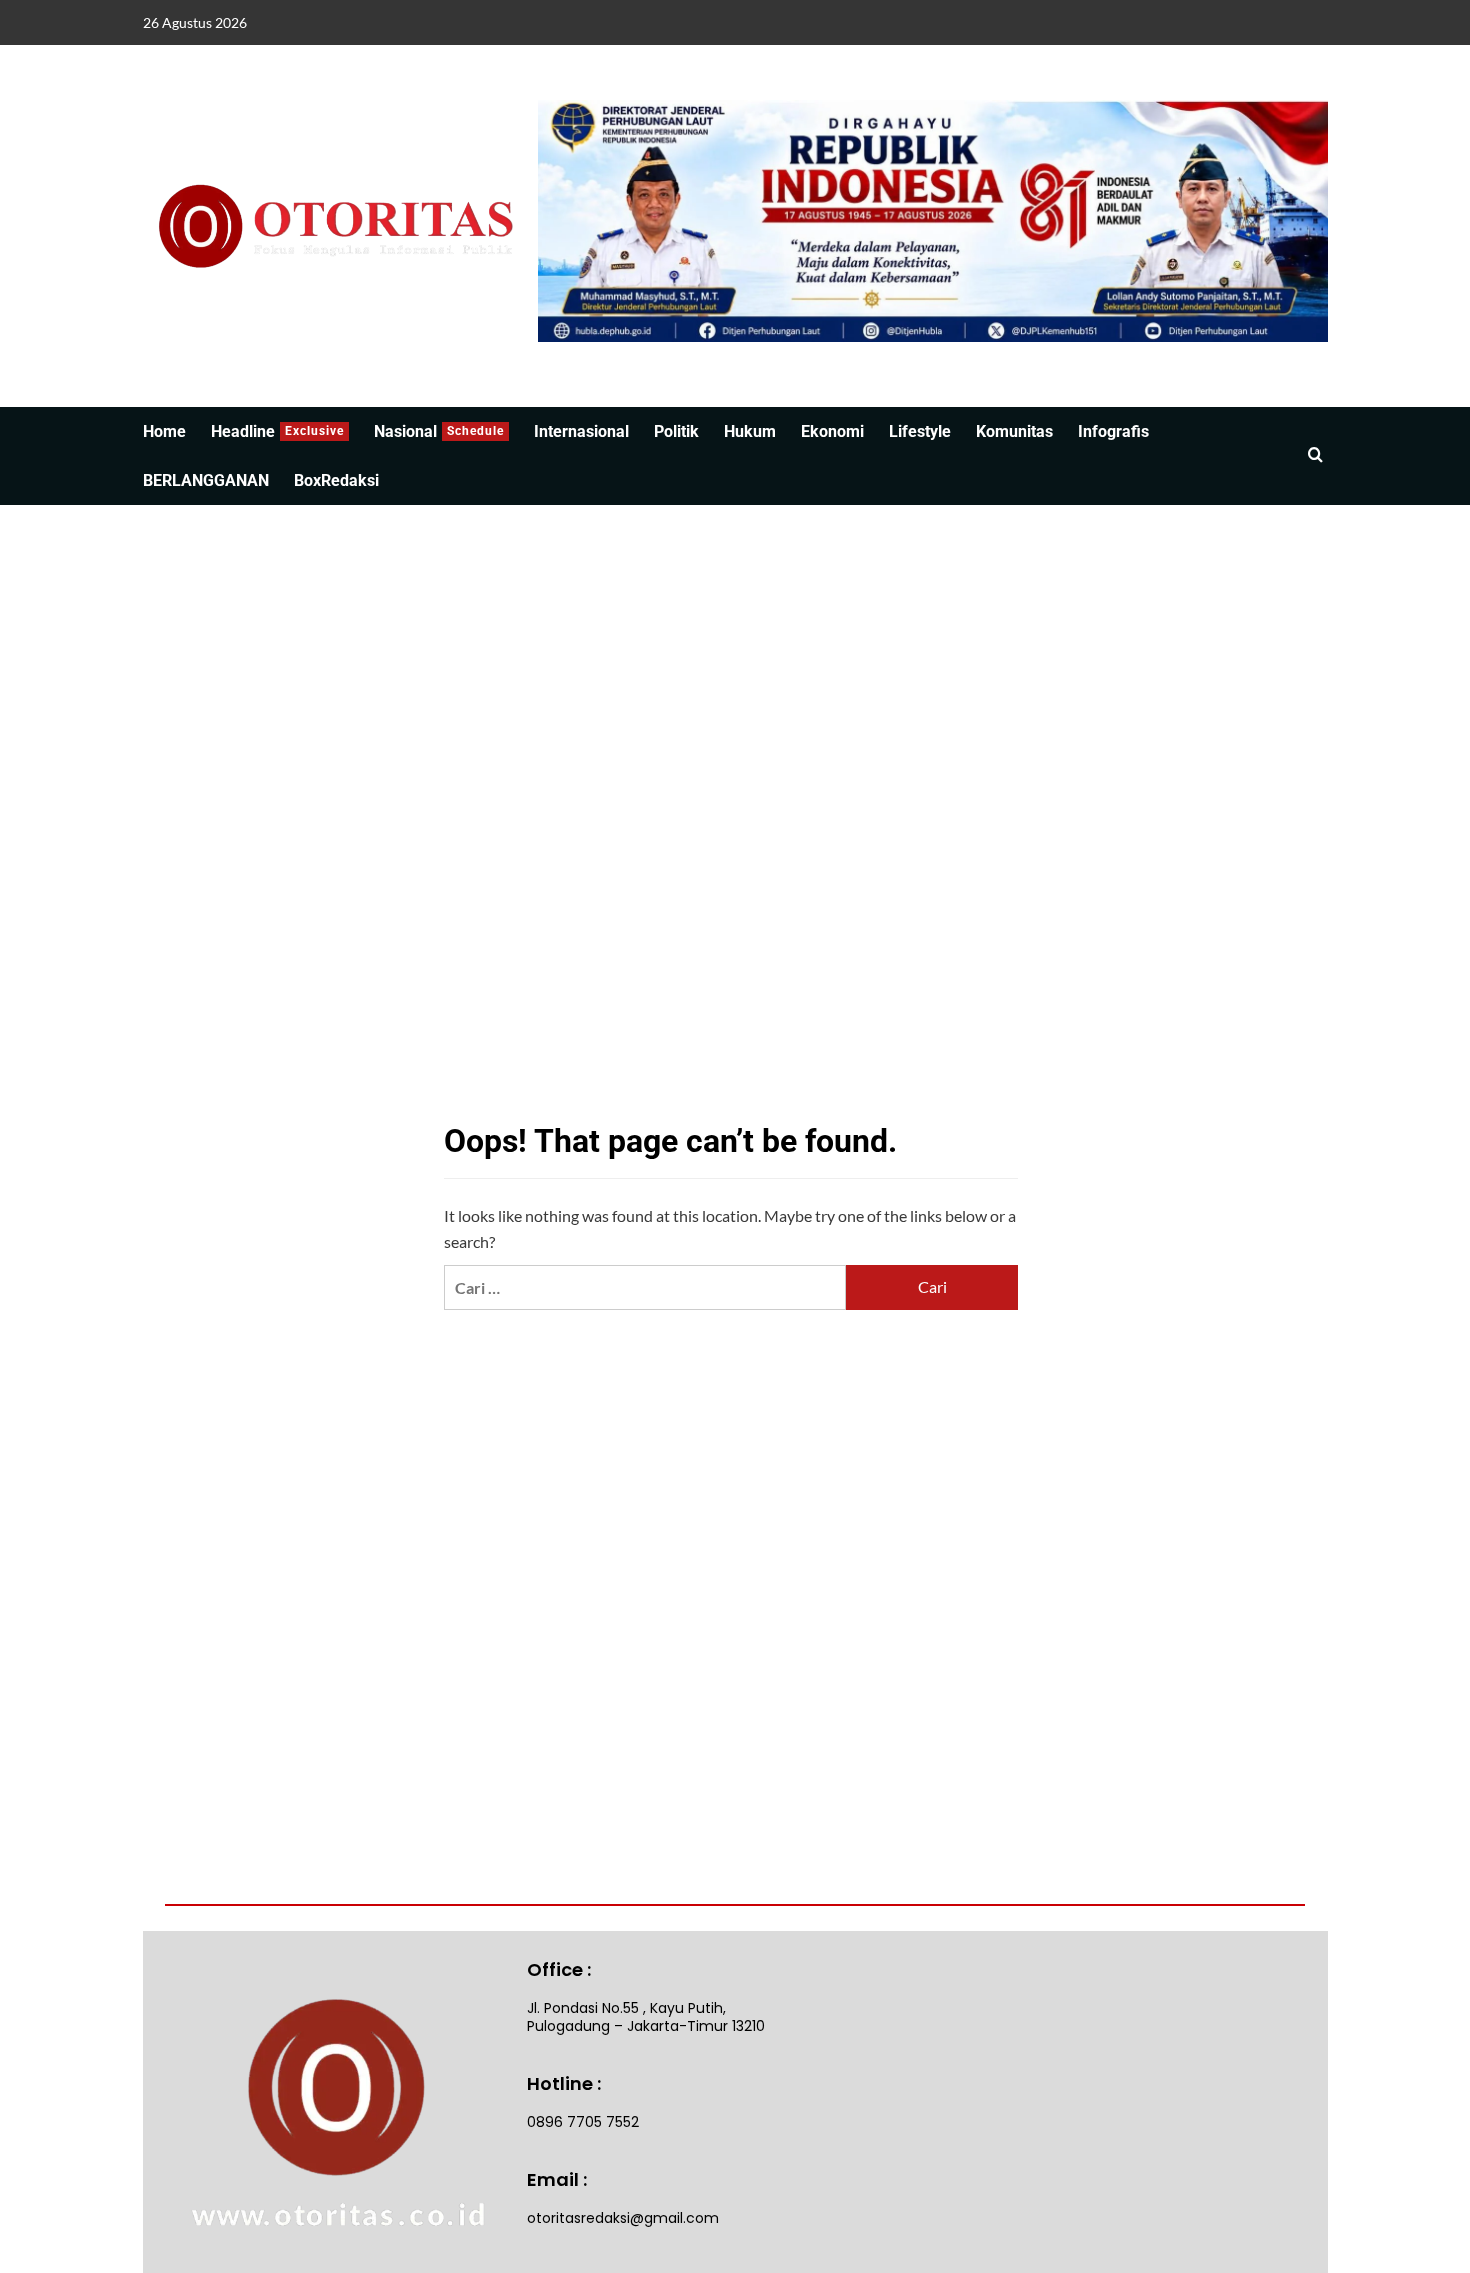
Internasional (581, 431)
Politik (676, 431)
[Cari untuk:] (645, 1287)
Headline (277, 431)
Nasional (439, 431)
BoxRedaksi (336, 480)
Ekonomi (832, 431)
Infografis (1113, 431)
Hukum (750, 431)
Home (164, 431)
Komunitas (1014, 431)
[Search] (1315, 455)
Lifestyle (920, 431)
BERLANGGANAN (206, 480)
